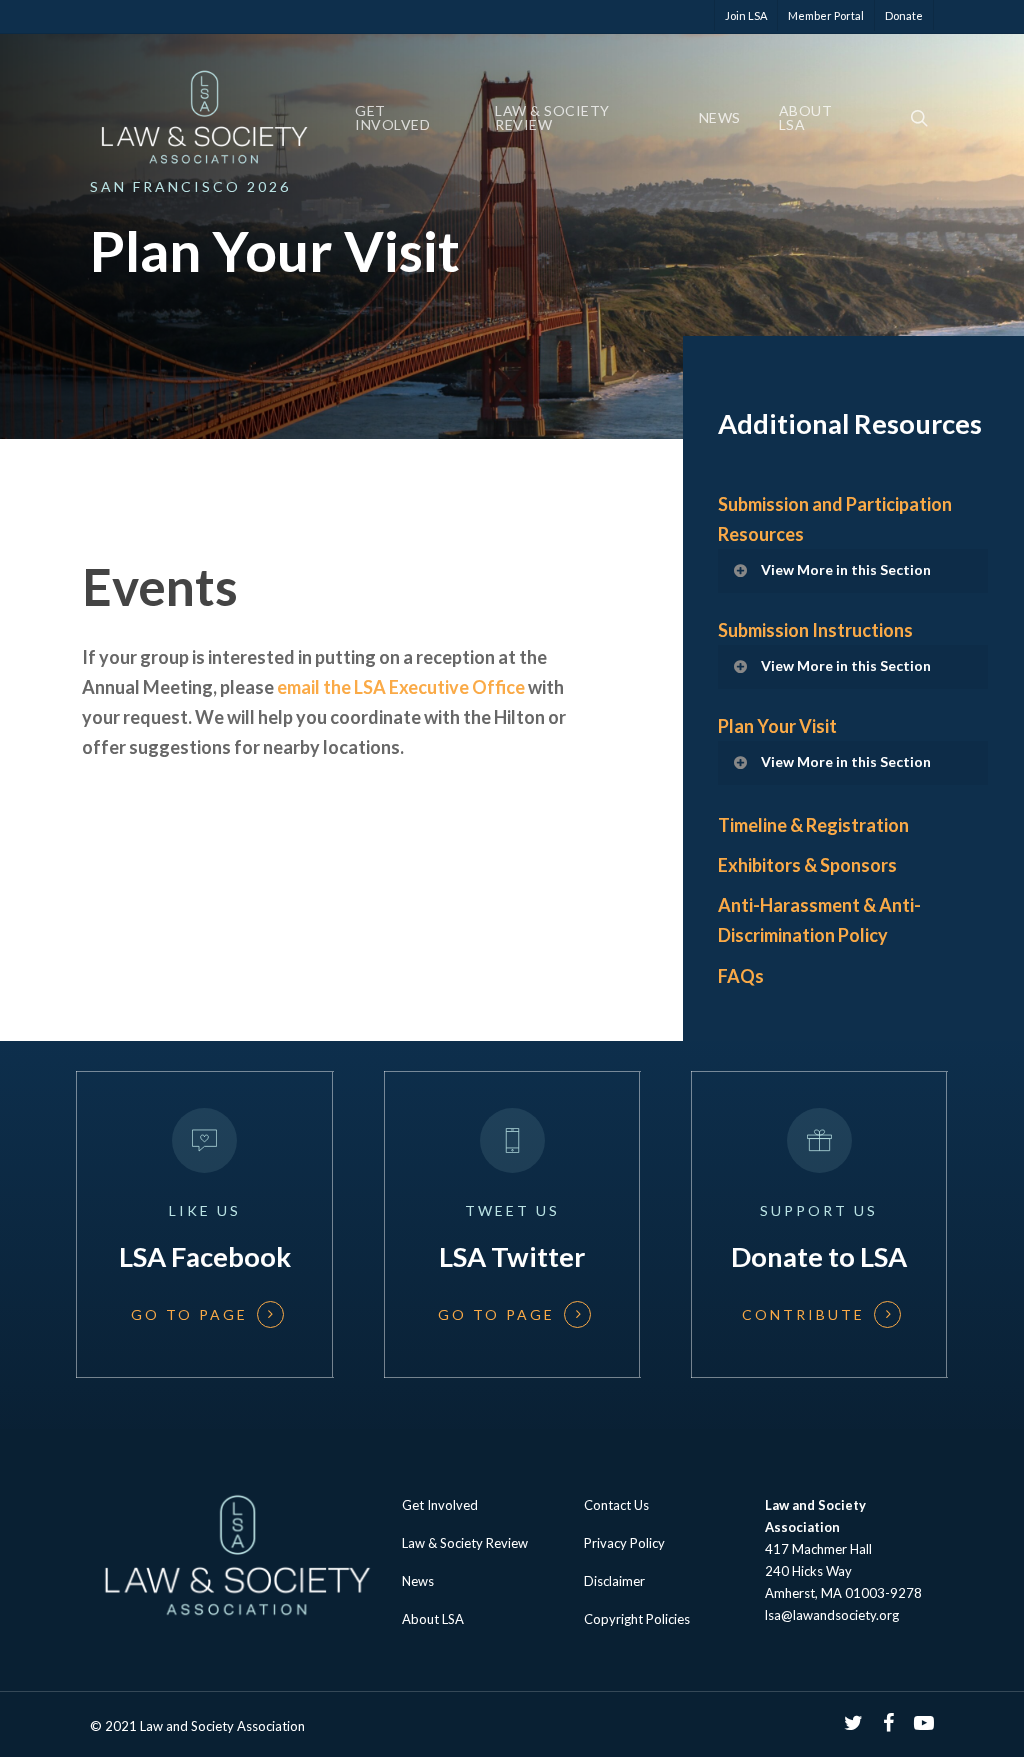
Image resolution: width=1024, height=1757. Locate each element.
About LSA (806, 118)
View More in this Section (846, 569)
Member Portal (826, 15)
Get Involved (392, 118)
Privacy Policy (624, 1543)
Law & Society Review (552, 118)
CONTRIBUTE (803, 1315)
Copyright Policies (637, 1619)
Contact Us (616, 1505)
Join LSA (746, 15)
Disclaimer (614, 1581)
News (720, 118)
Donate (904, 15)
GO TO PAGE (189, 1315)
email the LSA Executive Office (401, 687)
